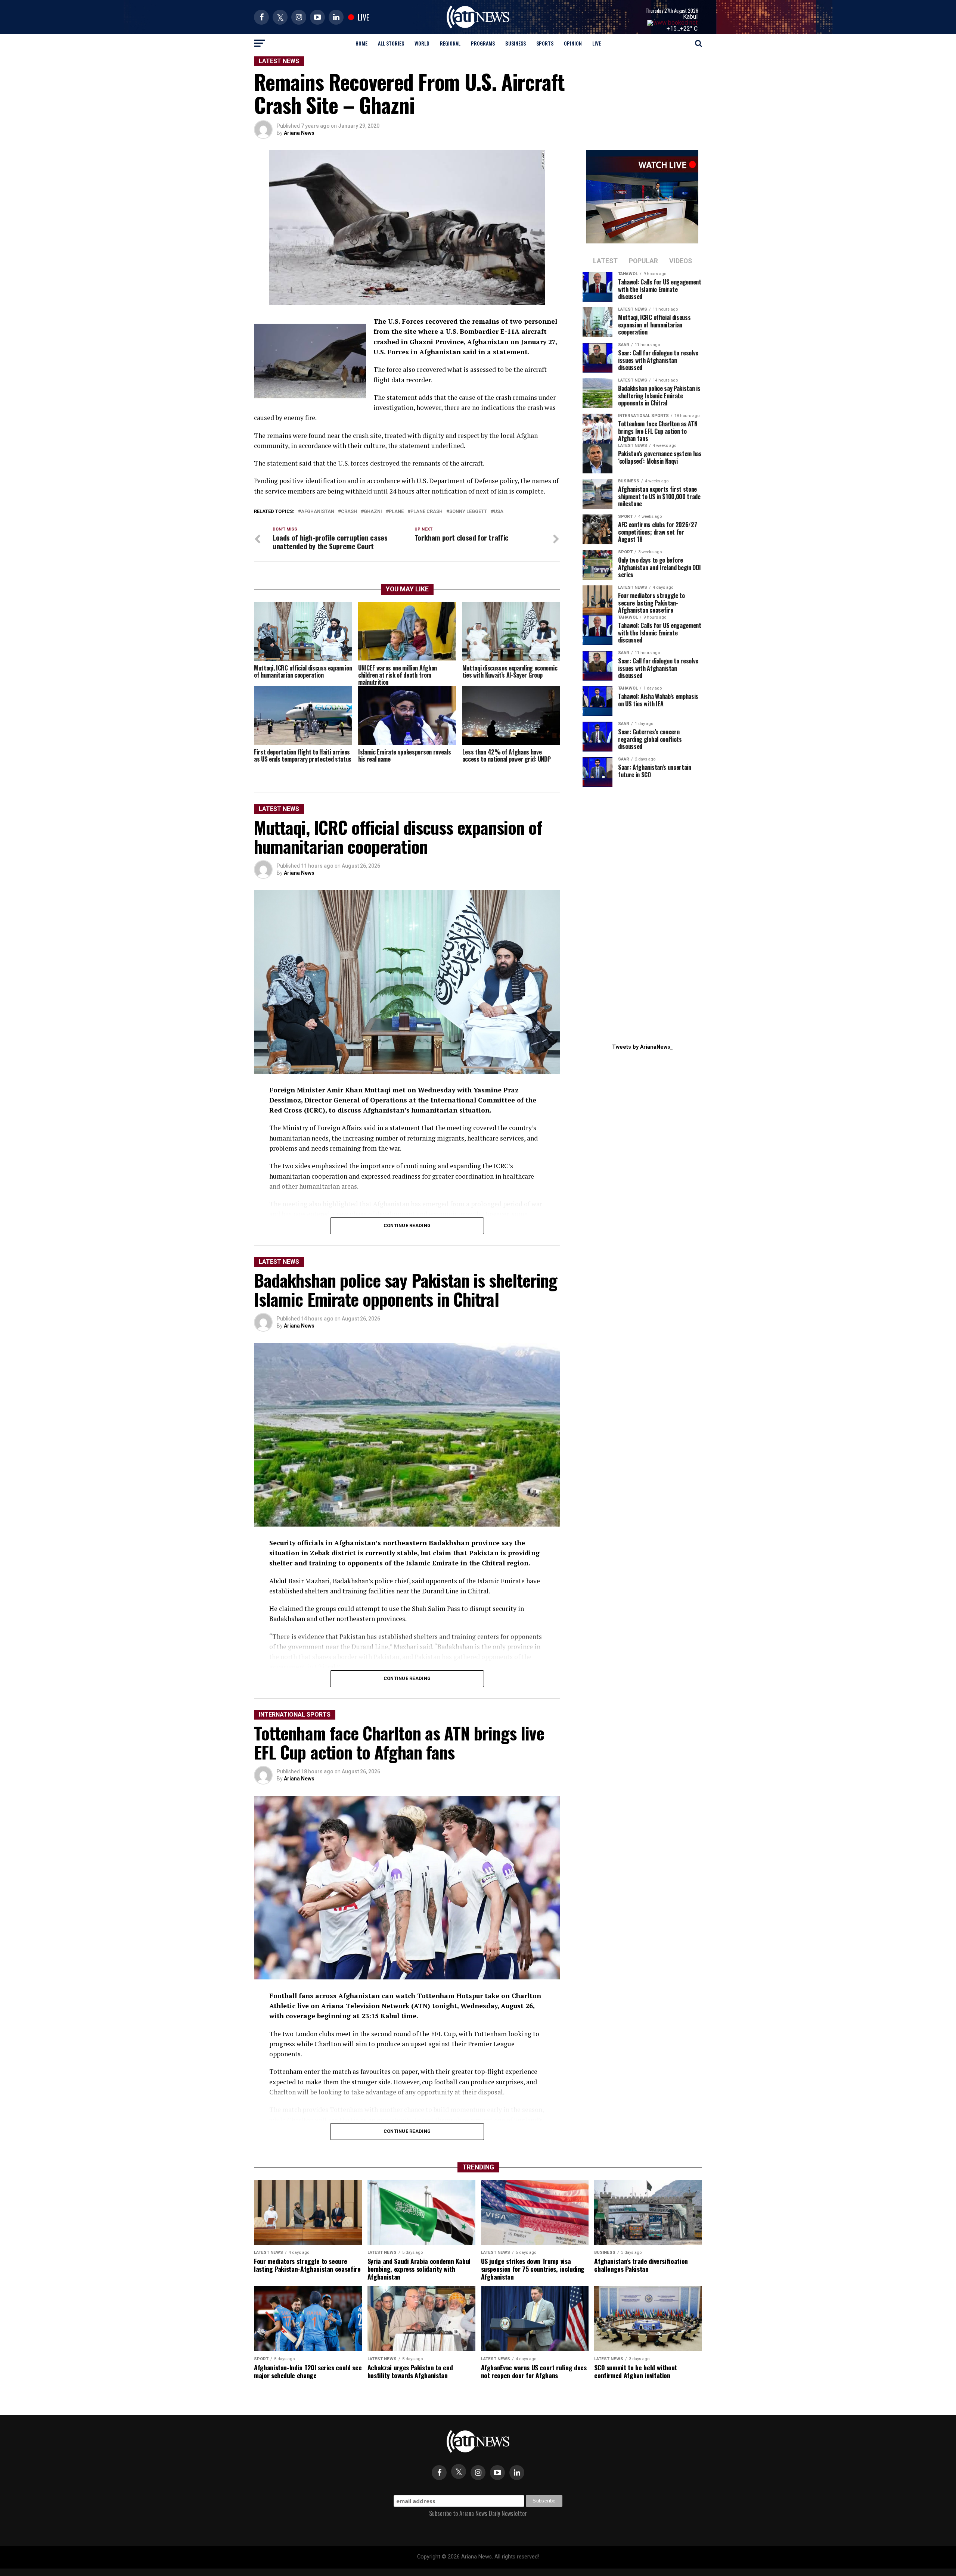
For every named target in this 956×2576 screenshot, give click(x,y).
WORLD (422, 43)
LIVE (597, 43)
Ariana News (299, 133)
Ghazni (373, 512)
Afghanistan (318, 512)
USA (499, 512)
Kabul (690, 17)
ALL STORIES (391, 43)
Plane (396, 512)
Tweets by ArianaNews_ (642, 1047)
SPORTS (545, 43)
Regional (450, 43)
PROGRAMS (483, 43)
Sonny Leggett (468, 512)
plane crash (426, 512)
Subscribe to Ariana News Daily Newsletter (478, 2513)
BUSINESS (516, 43)
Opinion (573, 43)
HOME (361, 43)
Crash (349, 512)
